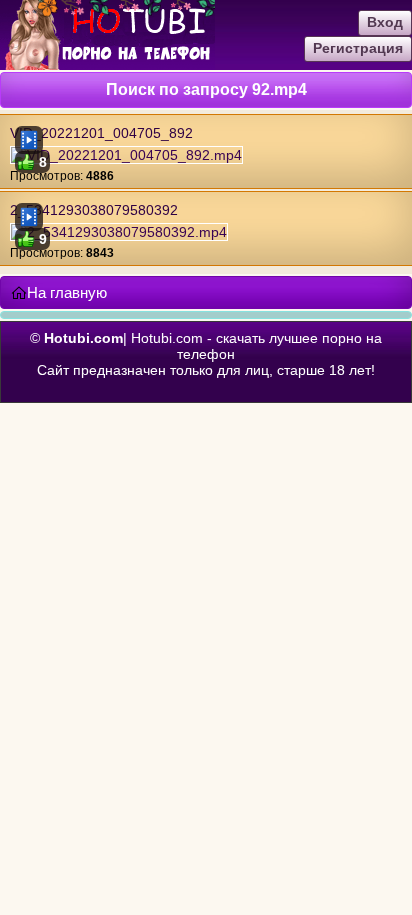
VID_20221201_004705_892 (101, 133)
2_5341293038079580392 (94, 210)
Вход (385, 22)
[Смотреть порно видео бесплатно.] (107, 65)
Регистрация (358, 48)
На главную (67, 292)
